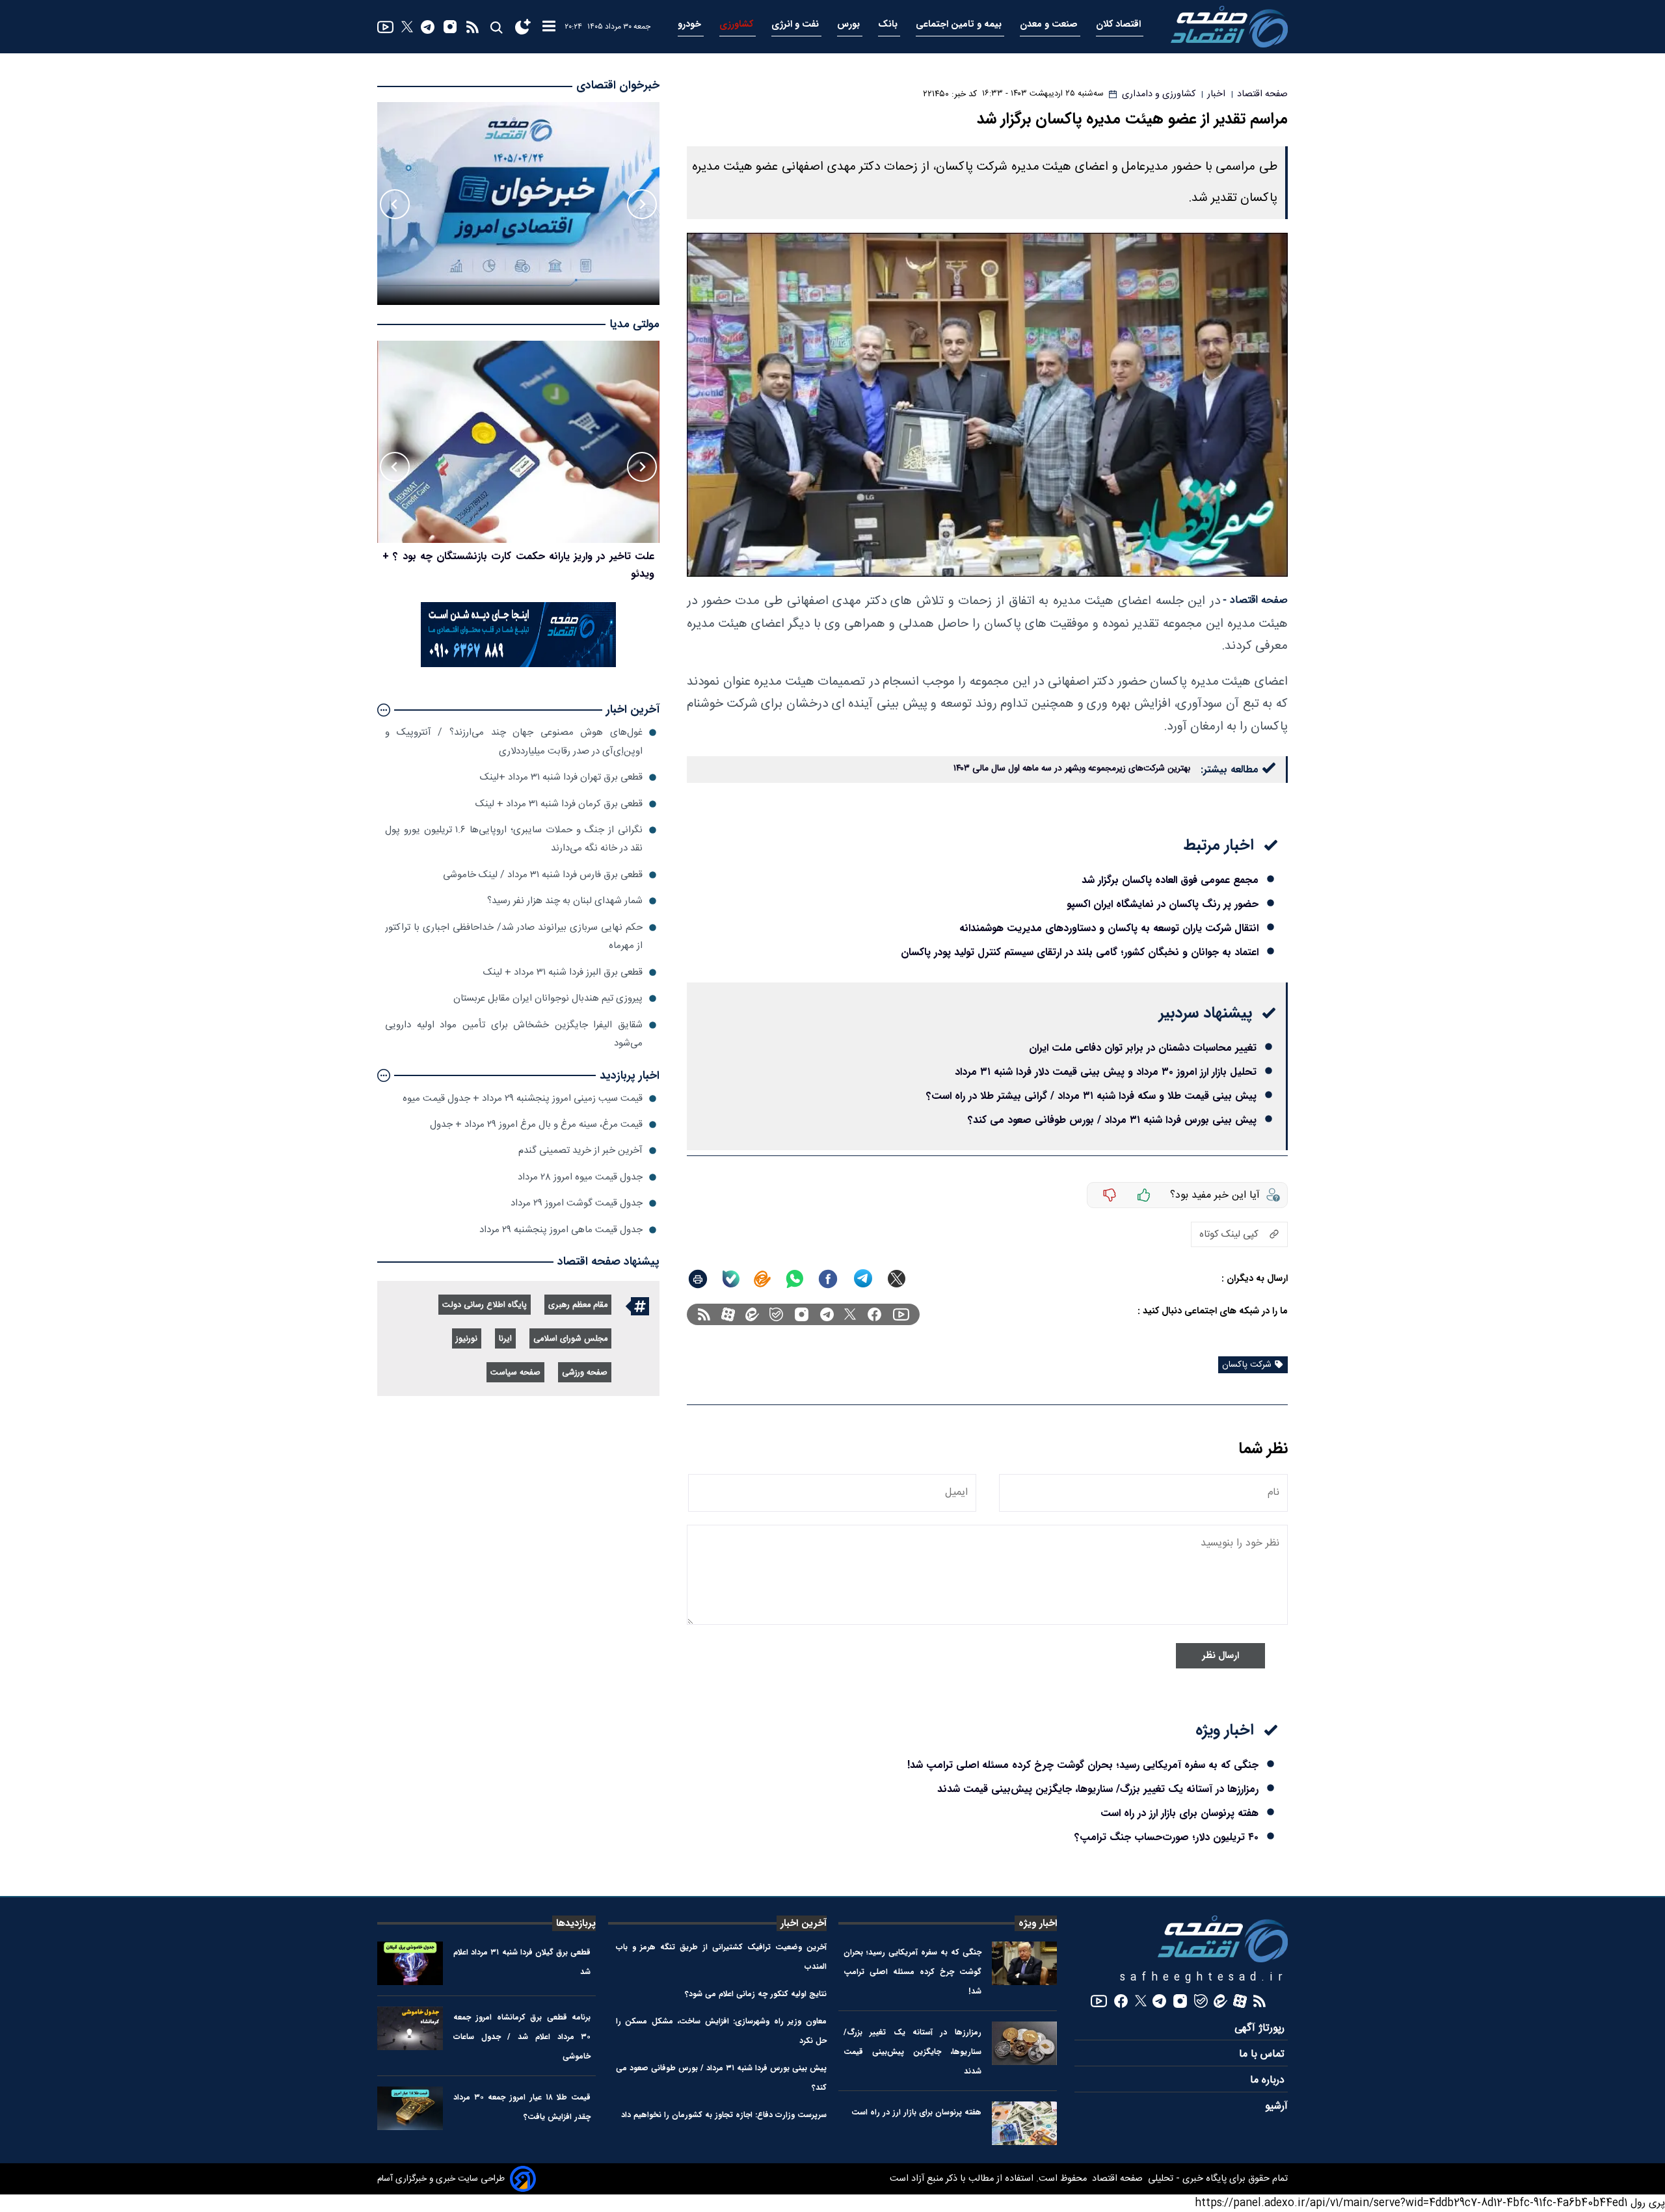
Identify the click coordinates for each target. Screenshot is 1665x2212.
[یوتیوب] (385, 27)
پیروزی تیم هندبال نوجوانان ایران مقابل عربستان (548, 998)
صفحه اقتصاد (1116, 2179)
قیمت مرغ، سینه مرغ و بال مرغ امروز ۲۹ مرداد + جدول (536, 1125)
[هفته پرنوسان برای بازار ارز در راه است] (1025, 2123)
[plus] (1144, 1195)
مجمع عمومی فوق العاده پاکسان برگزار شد (1170, 880)
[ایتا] (762, 1279)
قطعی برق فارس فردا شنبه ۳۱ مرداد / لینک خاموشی (543, 875)
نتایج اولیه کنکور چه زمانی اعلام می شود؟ (756, 1994)
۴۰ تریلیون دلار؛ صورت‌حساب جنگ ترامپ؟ (1166, 1837)
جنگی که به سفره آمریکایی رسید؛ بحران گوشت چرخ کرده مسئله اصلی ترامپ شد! (1083, 1765)
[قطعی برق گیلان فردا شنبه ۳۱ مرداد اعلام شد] (410, 1963)
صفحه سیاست (515, 1373)
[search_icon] (496, 27)
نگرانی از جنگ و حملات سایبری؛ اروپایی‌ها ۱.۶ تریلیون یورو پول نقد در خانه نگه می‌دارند (514, 839)
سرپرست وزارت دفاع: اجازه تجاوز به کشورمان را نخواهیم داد (724, 2115)
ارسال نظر (1220, 1656)
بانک (889, 24)
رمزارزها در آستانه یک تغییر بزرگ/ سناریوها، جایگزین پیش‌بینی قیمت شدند (1098, 1789)
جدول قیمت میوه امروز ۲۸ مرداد (580, 1177)
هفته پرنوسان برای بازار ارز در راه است (1179, 1813)
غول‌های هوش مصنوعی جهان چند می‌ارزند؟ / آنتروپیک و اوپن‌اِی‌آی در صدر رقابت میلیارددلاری (514, 742)
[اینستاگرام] (450, 27)
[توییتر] (407, 27)
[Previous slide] (642, 204)
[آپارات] (728, 1314)
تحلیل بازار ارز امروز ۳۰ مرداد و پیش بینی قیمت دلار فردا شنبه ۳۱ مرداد (1106, 1072)
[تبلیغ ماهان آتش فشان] (518, 665)
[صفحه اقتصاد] (1229, 27)
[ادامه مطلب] (384, 710)
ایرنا (505, 1339)
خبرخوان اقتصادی (618, 86)
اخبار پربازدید (630, 1076)
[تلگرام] (428, 27)
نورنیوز (467, 1339)
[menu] (549, 27)
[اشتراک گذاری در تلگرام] (863, 1279)
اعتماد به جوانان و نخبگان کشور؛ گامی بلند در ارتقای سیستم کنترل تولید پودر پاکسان (1080, 952)
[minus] (1110, 1195)
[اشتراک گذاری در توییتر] (897, 1279)
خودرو (691, 24)
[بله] (731, 1279)
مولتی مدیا (634, 325)
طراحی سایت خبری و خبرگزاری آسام (441, 2179)
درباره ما (1269, 2080)
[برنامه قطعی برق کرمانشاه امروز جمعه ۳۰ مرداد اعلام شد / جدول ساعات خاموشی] (410, 2028)
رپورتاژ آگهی (1261, 2028)
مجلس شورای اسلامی (570, 1339)
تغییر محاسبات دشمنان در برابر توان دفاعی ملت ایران (1143, 1048)
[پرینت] (698, 1279)
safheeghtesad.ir (1204, 1978)
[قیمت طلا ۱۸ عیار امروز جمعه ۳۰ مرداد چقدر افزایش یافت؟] (410, 2108)
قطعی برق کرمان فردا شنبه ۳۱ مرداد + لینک (559, 804)
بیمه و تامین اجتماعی (960, 24)
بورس (850, 24)
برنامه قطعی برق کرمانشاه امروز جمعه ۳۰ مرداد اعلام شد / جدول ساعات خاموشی (522, 2037)
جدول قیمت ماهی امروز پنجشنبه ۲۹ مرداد (561, 1230)
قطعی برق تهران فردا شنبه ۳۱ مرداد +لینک (561, 777)
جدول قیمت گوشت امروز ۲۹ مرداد (577, 1203)
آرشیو (1276, 2106)
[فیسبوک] (874, 1314)
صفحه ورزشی (585, 1373)
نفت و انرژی (796, 24)
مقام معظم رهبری (578, 1305)
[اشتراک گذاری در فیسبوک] (828, 1279)
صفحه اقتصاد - (1255, 600)
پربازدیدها (576, 1923)
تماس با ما (1263, 2054)
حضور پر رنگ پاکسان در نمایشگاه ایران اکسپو (1163, 904)
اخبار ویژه (1038, 1923)
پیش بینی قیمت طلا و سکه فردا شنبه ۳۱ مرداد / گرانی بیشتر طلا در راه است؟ (1091, 1096)
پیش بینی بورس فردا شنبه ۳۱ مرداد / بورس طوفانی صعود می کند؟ (1112, 1120)
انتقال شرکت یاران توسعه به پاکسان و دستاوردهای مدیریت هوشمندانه (1109, 928)
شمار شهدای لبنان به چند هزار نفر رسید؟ (565, 901)
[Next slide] (395, 204)
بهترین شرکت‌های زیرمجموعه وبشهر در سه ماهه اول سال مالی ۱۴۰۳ (1072, 769)
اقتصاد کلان (1120, 24)
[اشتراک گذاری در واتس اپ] (794, 1279)
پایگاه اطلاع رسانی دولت (485, 1305)
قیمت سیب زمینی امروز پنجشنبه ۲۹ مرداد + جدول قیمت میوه (523, 1099)
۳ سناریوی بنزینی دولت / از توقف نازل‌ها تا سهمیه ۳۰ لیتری (527, 556)
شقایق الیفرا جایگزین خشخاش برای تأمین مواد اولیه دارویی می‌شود (514, 1034)
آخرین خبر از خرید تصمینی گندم (580, 1151)
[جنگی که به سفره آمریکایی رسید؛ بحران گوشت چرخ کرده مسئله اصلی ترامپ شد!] (1025, 1963)
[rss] (473, 27)
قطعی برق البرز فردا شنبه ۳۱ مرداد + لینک (563, 972)
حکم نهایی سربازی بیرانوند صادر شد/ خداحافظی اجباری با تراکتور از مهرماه (514, 937)
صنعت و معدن (1050, 24)
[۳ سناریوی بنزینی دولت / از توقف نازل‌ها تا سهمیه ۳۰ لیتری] (518, 442)
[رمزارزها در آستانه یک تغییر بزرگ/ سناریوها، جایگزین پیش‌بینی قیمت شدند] (1025, 2043)
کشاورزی (738, 24)
